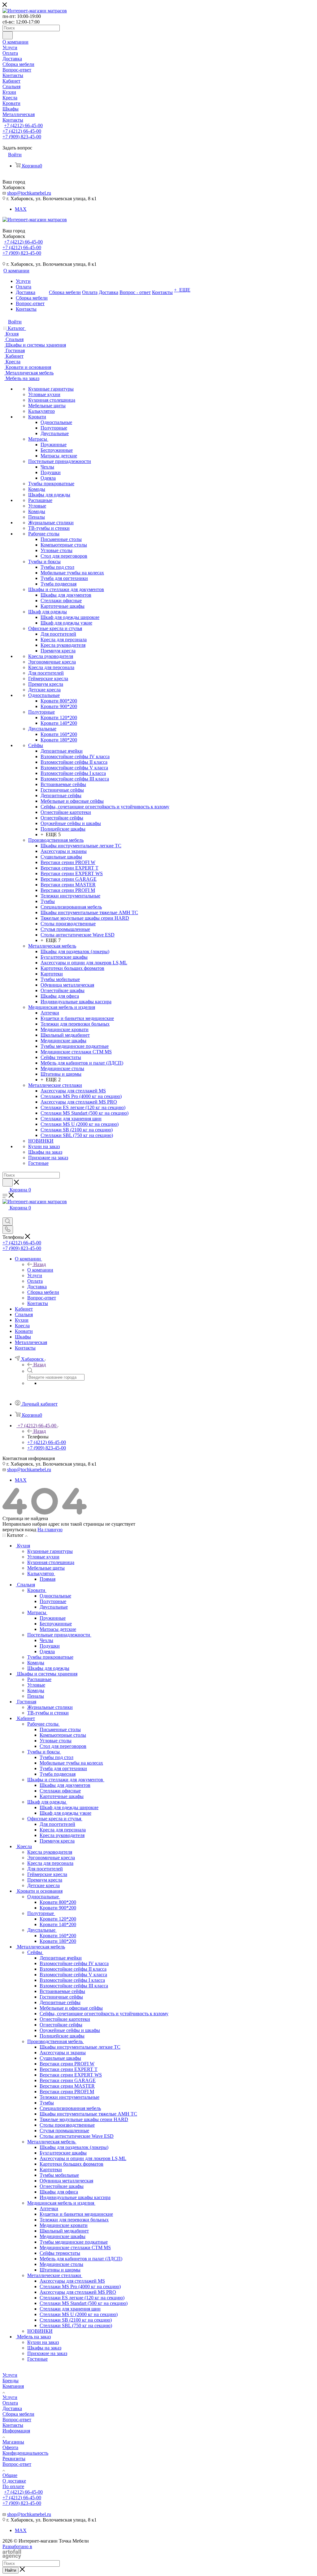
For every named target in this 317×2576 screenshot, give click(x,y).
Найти (11, 2570)
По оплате (13, 2486)
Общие (10, 2475)
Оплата (10, 2403)
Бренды (11, 2381)
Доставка (12, 2408)
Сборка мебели (18, 2414)
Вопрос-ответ (17, 2420)
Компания (13, 2386)
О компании (40, 1270)
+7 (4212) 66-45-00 (23, 125)
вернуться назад (19, 1530)
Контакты (13, 2425)
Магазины (13, 2442)
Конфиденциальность (25, 2453)
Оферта (10, 2447)
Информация (16, 2431)
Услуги (10, 2375)
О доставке (14, 2481)
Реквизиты (14, 2459)
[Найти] (8, 35)
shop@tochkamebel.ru (29, 193)
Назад (40, 1264)
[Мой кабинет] (5, 1215)
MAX (21, 209)
